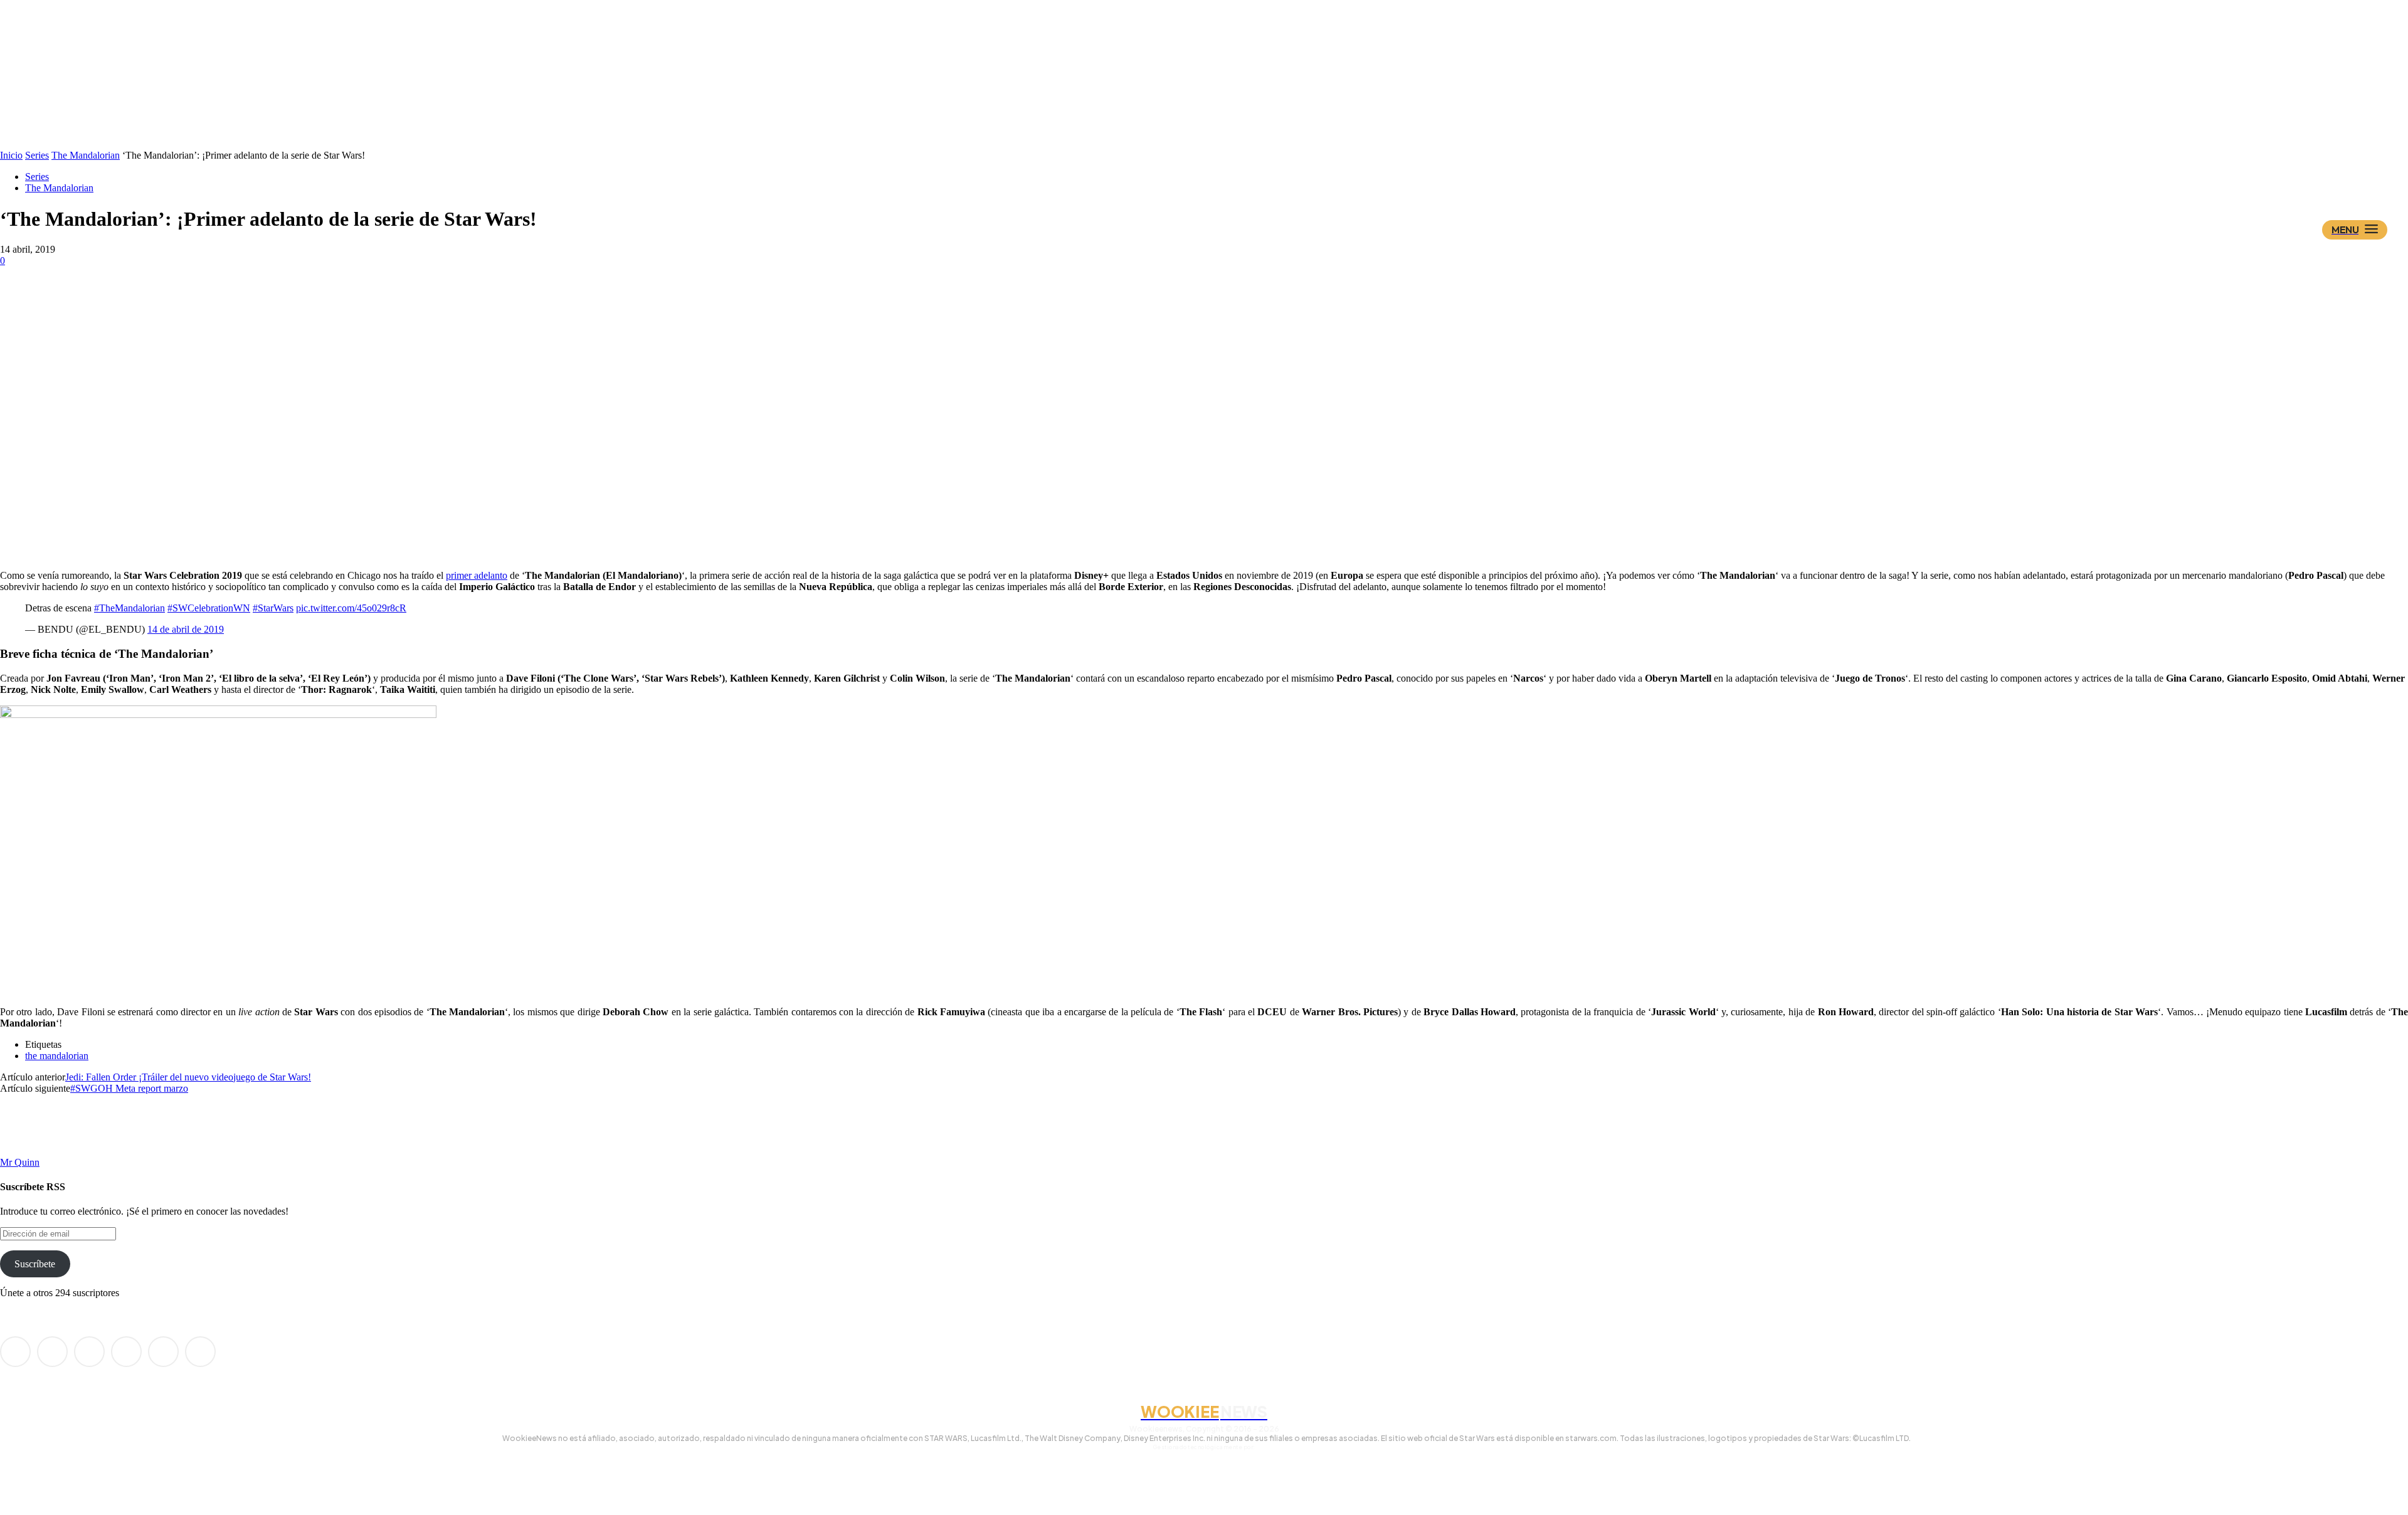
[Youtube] (200, 1352)
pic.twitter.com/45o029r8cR (351, 608)
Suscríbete (35, 1264)
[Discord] (15, 1352)
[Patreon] (89, 1352)
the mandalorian (57, 1056)
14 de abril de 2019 (186, 629)
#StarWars (273, 608)
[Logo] (1226, 167)
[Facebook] (52, 1352)
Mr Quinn (20, 1162)
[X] (163, 1352)
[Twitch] (126, 1352)
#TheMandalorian (129, 608)
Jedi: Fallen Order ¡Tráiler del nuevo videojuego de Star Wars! (188, 1077)
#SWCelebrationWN (209, 608)
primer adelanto (477, 575)
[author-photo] (30, 1151)
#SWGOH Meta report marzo (129, 1088)
